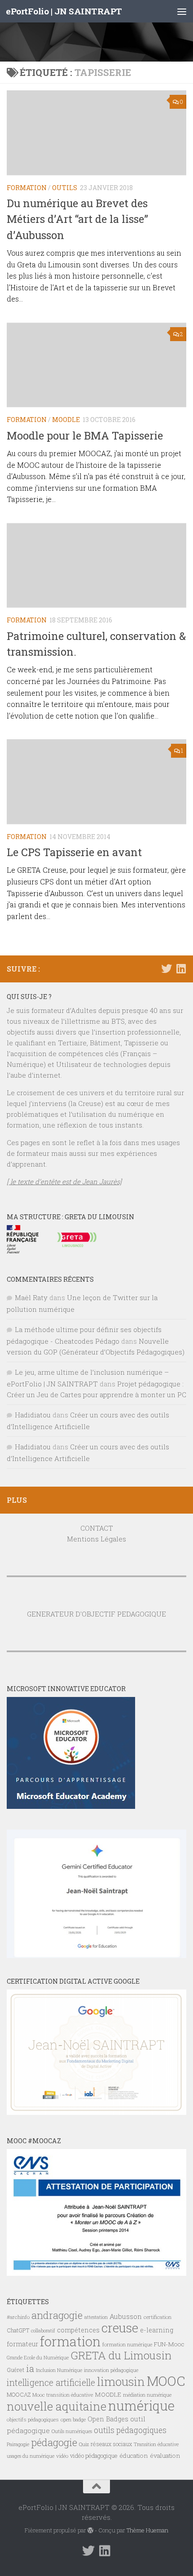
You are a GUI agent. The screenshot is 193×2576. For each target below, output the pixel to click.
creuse (120, 2328)
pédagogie (54, 2442)
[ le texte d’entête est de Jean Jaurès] (64, 1181)
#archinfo (18, 2317)
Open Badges (108, 2419)
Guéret (15, 2370)
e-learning (157, 2330)
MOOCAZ (19, 2394)
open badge (73, 2419)
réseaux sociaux (111, 2444)
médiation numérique (147, 2395)
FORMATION (27, 188)
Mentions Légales (96, 1539)
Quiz (84, 2444)
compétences (78, 2330)
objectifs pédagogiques (33, 2419)
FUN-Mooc (169, 2344)
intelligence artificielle (51, 2383)
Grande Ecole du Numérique (38, 2358)
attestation (96, 2317)
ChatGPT (18, 2330)
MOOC (166, 2381)
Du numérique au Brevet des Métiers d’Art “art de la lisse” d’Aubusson (77, 219)
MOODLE (66, 420)
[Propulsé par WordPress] (90, 2530)
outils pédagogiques (130, 2430)
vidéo (62, 2456)
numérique (141, 2406)
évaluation (165, 2456)
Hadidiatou (33, 1415)
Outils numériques (72, 2431)
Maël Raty (31, 1297)
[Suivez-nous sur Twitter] (167, 968)
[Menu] (182, 11)
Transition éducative (156, 2444)
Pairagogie (18, 2444)
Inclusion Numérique (59, 2370)
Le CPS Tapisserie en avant (74, 852)
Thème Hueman (147, 2530)
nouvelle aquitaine (57, 2406)
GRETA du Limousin (121, 2355)
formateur (22, 2344)
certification (158, 2317)
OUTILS (65, 188)
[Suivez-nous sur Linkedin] (181, 968)
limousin (121, 2381)
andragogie (57, 2315)
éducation (134, 2456)
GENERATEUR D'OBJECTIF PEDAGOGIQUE (96, 1614)
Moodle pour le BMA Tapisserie (85, 435)
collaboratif (43, 2331)
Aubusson (126, 2316)
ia (30, 2368)
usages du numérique (31, 2456)
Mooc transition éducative (63, 2395)
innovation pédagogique (111, 2370)
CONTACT (97, 1528)
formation (70, 2341)
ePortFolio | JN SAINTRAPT (64, 11)
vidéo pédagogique (94, 2456)
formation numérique (127, 2344)
